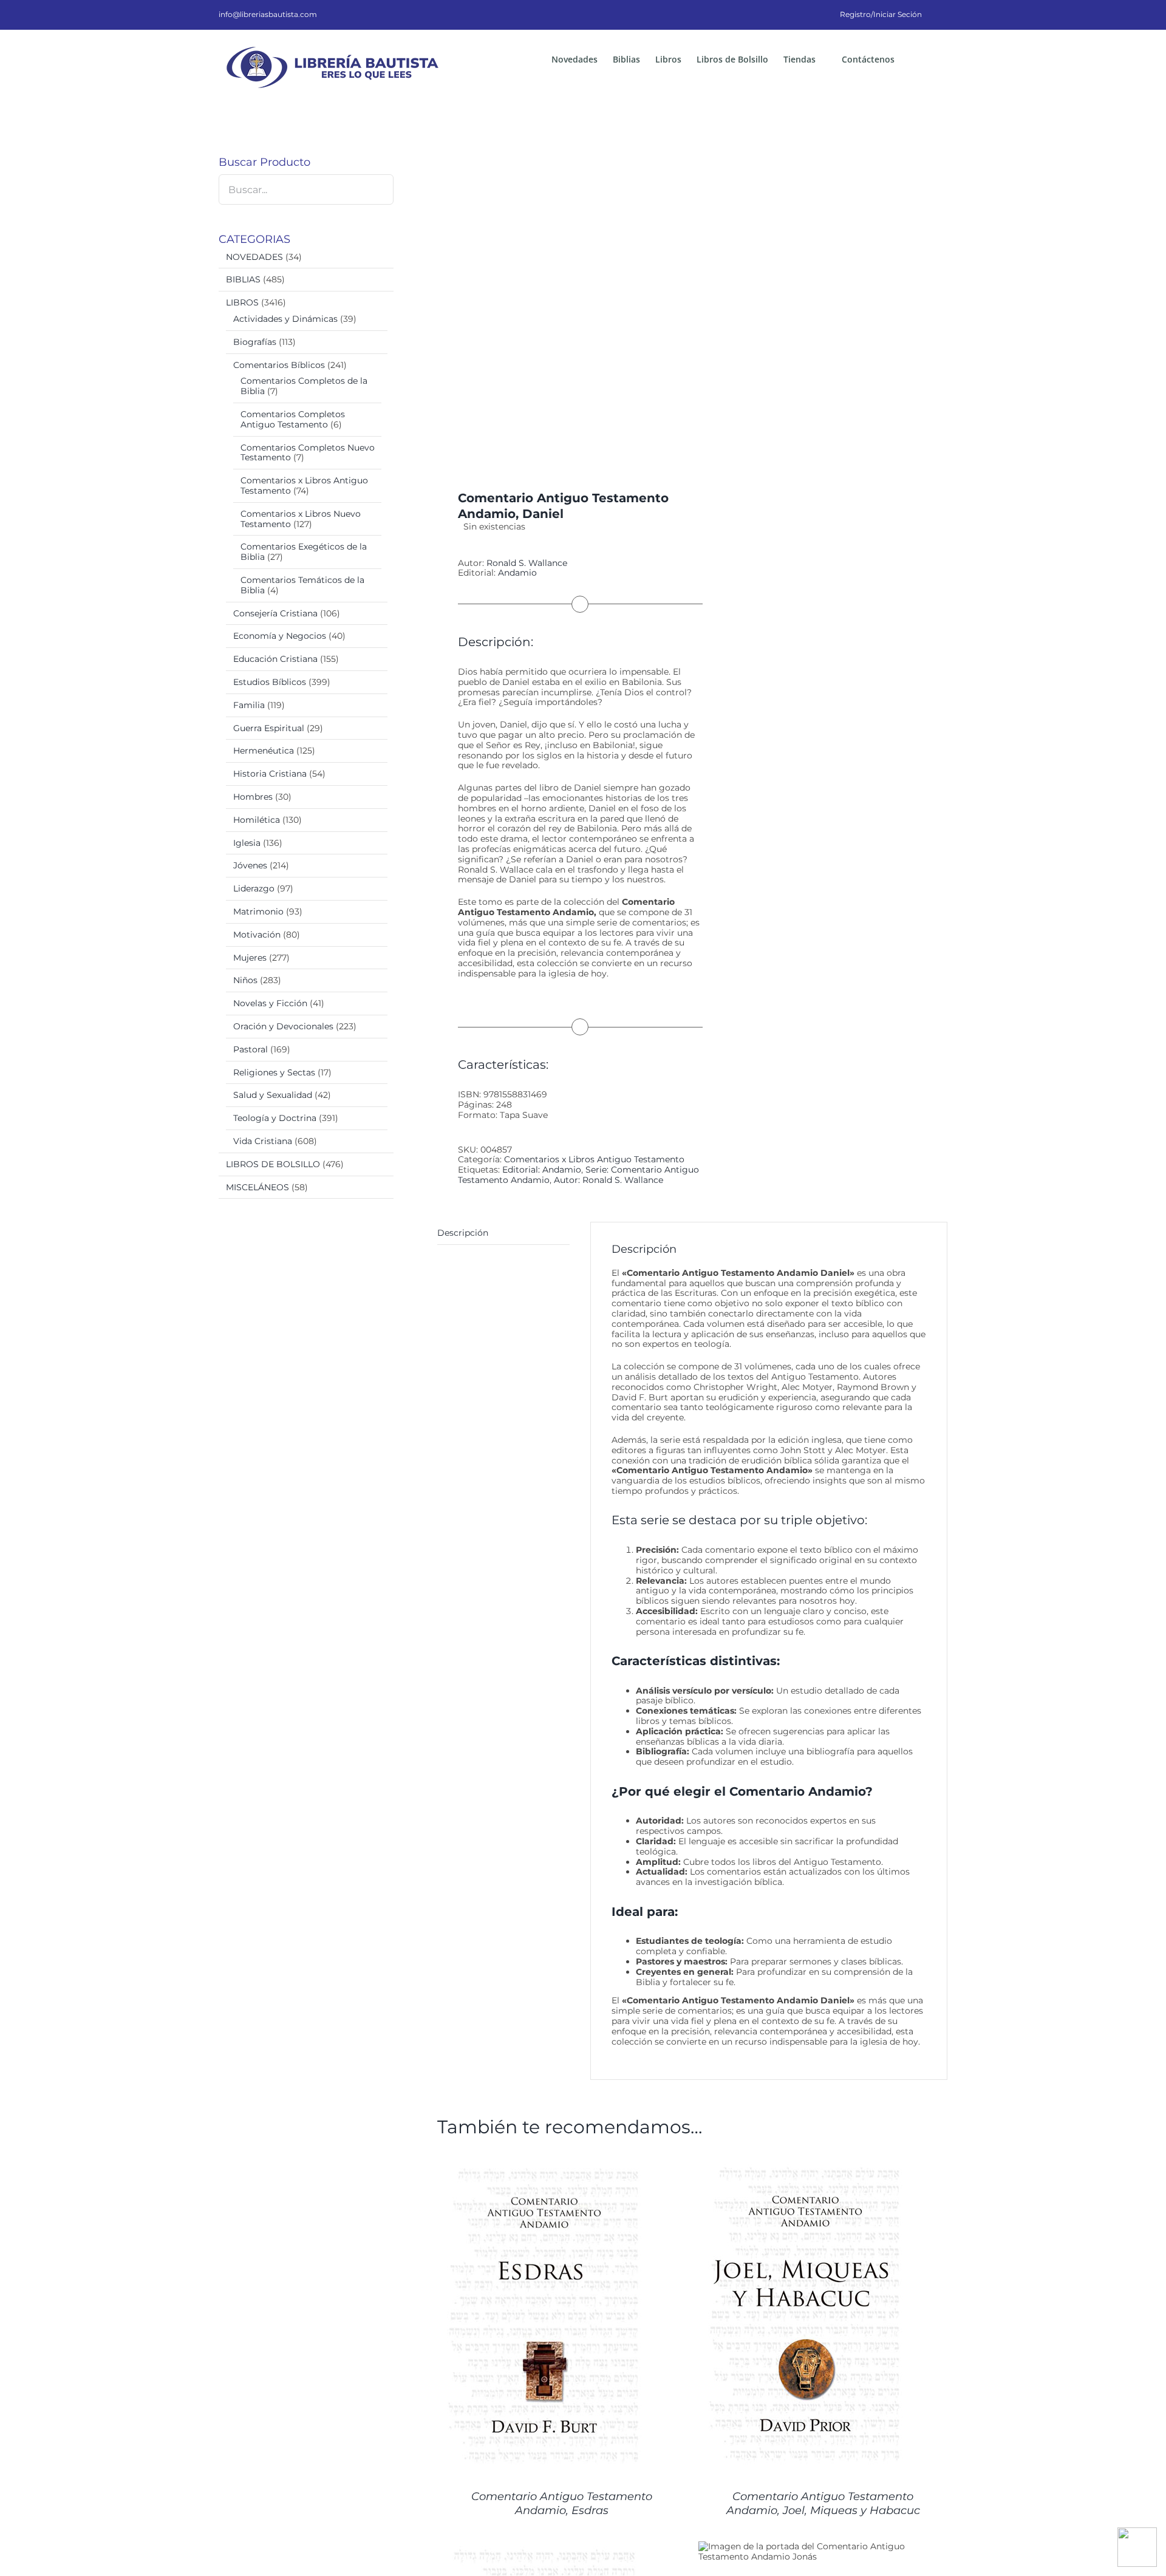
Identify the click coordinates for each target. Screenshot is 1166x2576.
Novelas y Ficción (270, 1003)
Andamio (517, 573)
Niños (245, 980)
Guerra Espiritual (269, 728)
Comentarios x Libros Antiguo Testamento (594, 1159)
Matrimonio (258, 911)
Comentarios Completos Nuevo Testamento (308, 453)
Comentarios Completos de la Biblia (304, 386)
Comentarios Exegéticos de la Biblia (304, 552)
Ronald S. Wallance (527, 563)
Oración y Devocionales (283, 1026)
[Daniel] (560, 300)
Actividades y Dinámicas (285, 319)
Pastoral (251, 1049)
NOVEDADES (254, 257)
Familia (249, 705)
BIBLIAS (243, 279)
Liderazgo (254, 888)
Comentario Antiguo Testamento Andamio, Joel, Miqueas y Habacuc (823, 2503)
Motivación (257, 935)
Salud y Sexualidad (273, 1095)
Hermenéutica (264, 751)
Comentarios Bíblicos (279, 365)
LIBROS (242, 302)
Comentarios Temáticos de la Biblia (302, 585)
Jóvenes (250, 865)
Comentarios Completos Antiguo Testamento (293, 419)
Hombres (253, 797)
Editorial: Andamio (542, 1170)
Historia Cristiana (270, 774)
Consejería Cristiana (275, 613)
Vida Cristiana (263, 1141)
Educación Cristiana (275, 659)
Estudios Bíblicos (270, 682)
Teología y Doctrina (275, 1118)
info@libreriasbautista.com (268, 14)
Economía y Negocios (280, 636)
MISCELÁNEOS (257, 1187)
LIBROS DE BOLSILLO (273, 1164)
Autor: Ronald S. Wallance (609, 1180)
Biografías (255, 342)
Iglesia (247, 843)
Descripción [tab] (463, 1233)
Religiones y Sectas (274, 1072)
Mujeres (250, 958)
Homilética (257, 820)
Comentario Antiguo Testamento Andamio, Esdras (562, 2503)
